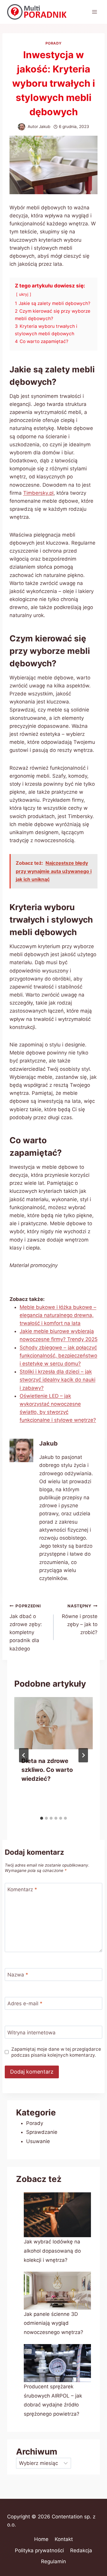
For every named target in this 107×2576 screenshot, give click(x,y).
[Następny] (83, 1755)
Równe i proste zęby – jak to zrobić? (80, 1619)
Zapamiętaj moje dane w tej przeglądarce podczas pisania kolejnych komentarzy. (56, 2052)
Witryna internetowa (32, 2033)
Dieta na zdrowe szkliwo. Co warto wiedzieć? (47, 1770)
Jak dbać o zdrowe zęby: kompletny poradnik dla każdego (26, 1627)
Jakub (45, 126)
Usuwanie (38, 2141)
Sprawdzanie (42, 2132)
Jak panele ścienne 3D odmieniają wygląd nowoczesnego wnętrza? (53, 2323)
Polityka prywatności (39, 2550)
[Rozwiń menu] (94, 12)
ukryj (24, 294)
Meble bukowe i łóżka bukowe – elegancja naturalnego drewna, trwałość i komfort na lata (58, 1315)
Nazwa (18, 1975)
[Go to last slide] (24, 1755)
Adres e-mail (25, 2003)
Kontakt (64, 2539)
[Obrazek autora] (22, 127)
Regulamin (53, 2561)
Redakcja (81, 2550)
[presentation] (53, 1723)
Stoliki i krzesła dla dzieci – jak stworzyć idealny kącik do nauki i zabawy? (58, 1380)
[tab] (42, 1818)
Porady (54, 43)
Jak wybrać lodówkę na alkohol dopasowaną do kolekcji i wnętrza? (52, 2251)
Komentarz (22, 1889)
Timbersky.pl (38, 493)
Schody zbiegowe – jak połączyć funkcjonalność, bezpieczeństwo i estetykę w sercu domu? (58, 1356)
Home (41, 2539)
